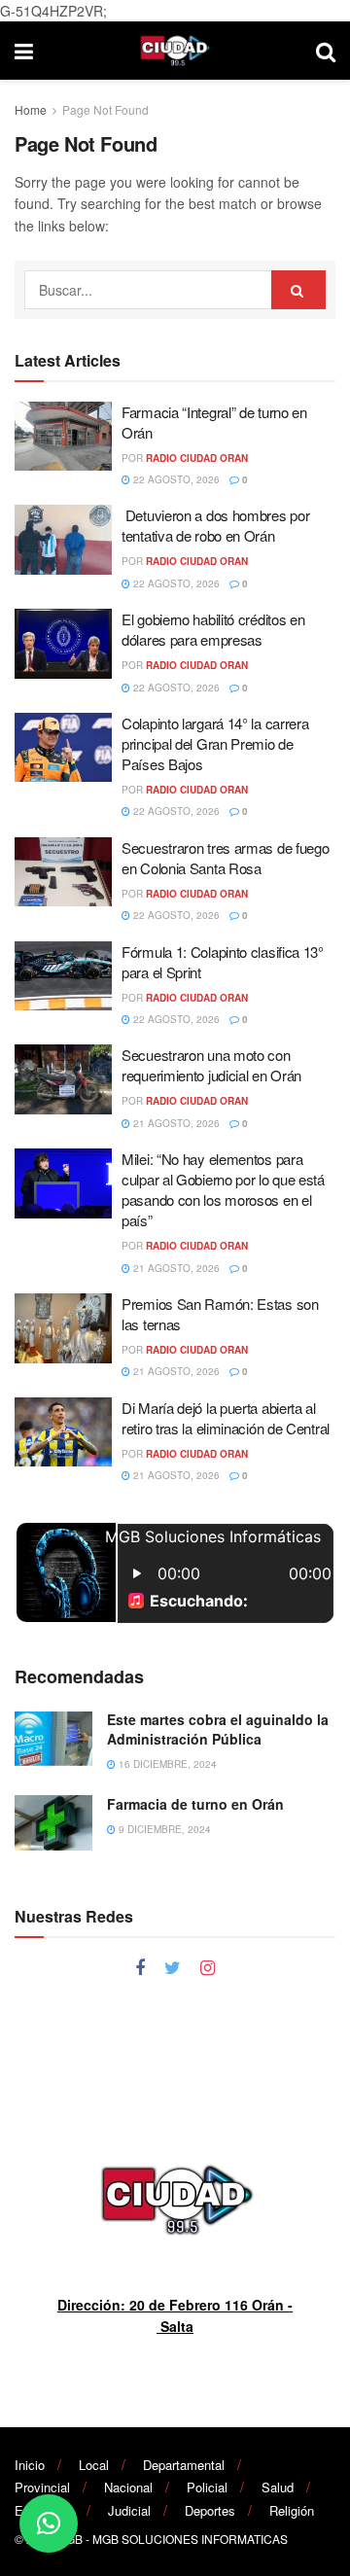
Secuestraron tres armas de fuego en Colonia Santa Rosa (225, 858)
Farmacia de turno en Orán (195, 1804)
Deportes (210, 2510)
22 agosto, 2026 (175, 479)
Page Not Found (105, 109)
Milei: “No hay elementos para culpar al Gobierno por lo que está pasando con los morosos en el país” (223, 1189)
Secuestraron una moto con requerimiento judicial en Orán (211, 1065)
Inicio (30, 2465)
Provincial (42, 2487)
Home (31, 109)
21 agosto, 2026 (175, 1123)
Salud (278, 2487)
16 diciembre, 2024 (166, 1764)
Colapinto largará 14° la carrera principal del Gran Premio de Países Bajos (215, 743)
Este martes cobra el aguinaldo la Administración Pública (218, 1729)
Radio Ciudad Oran (197, 458)
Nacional (128, 2487)
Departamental (184, 2465)
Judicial (129, 2510)
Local (94, 2465)
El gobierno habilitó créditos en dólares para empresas (213, 629)
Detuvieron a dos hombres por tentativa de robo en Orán (215, 525)
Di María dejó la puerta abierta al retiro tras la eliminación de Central (226, 1418)
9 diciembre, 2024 (163, 1829)
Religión (292, 2510)
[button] (49, 2523)
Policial (207, 2487)
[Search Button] (298, 290)
